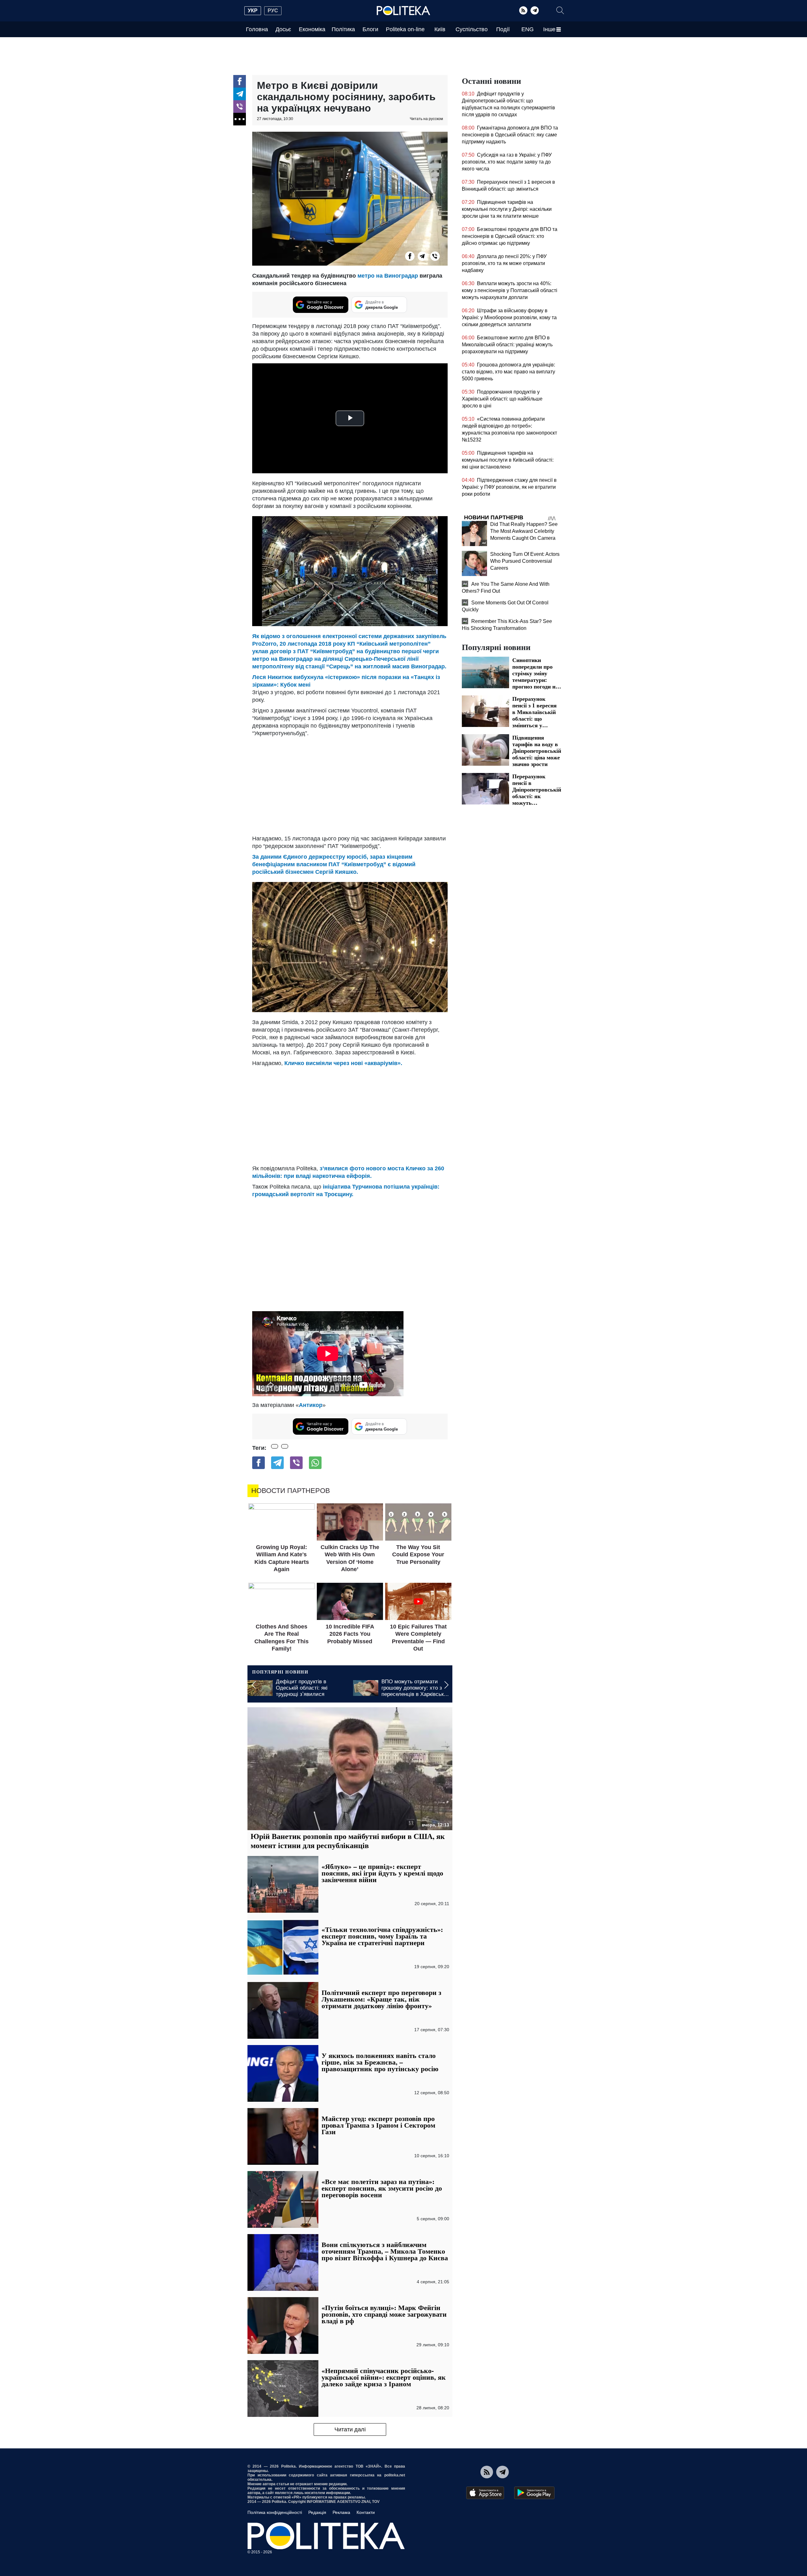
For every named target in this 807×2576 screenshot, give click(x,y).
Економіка (312, 29)
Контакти (366, 2512)
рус (273, 11)
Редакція (317, 2512)
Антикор (311, 1405)
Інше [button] (549, 29)
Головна (257, 29)
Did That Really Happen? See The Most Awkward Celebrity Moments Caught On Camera (524, 531)
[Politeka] (403, 11)
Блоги (370, 29)
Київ (440, 29)
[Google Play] (534, 2493)
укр (253, 11)
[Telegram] (535, 10)
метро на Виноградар (388, 276)
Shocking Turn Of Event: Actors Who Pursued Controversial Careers (525, 561)
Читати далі (350, 2429)
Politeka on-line (405, 29)
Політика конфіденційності (275, 2512)
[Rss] (523, 10)
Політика (343, 29)
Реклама (341, 2512)
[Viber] (240, 107)
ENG (528, 29)
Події (503, 29)
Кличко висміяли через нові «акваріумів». (343, 1063)
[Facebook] (240, 81)
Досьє (283, 29)
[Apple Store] (485, 2493)
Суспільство (472, 29)
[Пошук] (560, 10)
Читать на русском (426, 119)
